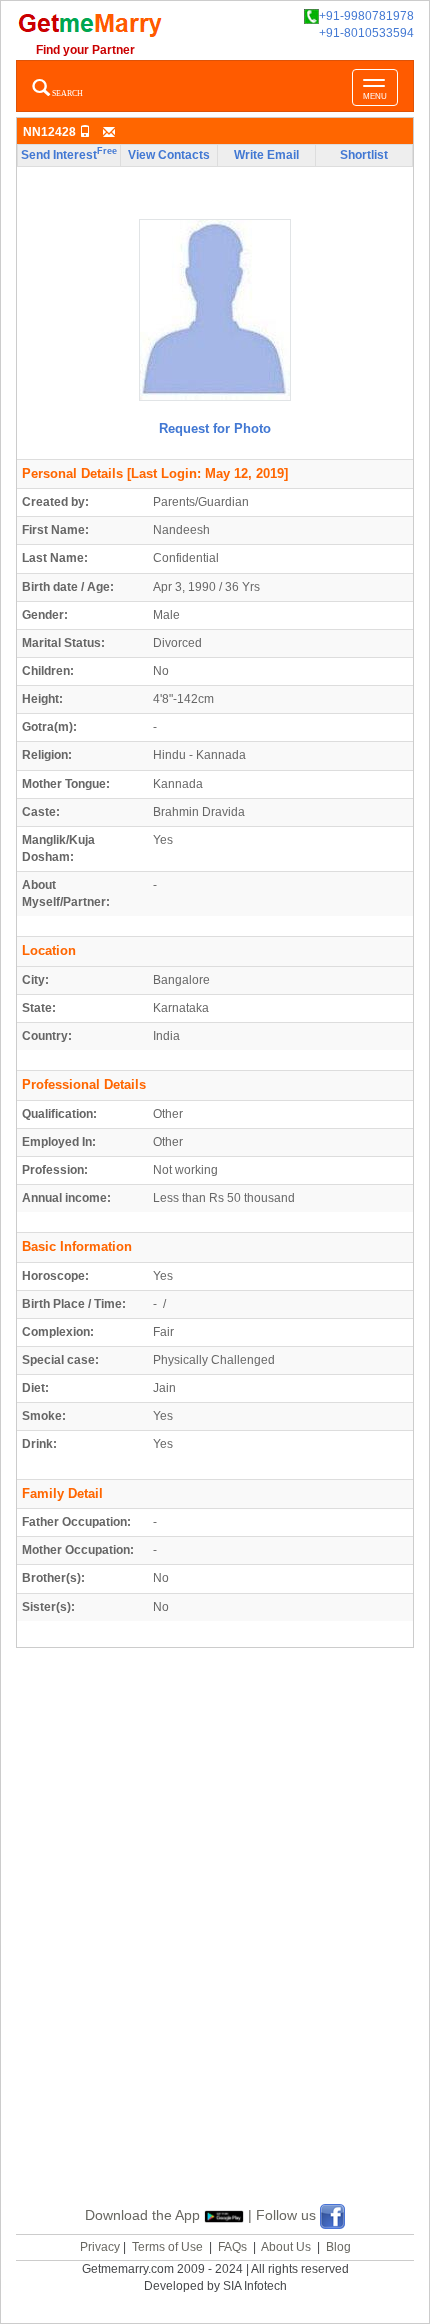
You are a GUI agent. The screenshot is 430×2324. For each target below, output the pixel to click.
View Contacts (169, 155)
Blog (338, 2247)
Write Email (266, 155)
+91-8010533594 (366, 33)
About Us (286, 2247)
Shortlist (364, 155)
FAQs (232, 2247)
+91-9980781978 (366, 16)
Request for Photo (215, 428)
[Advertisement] (215, 1950)
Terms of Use (167, 2247)
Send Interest (69, 154)
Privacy (100, 2247)
